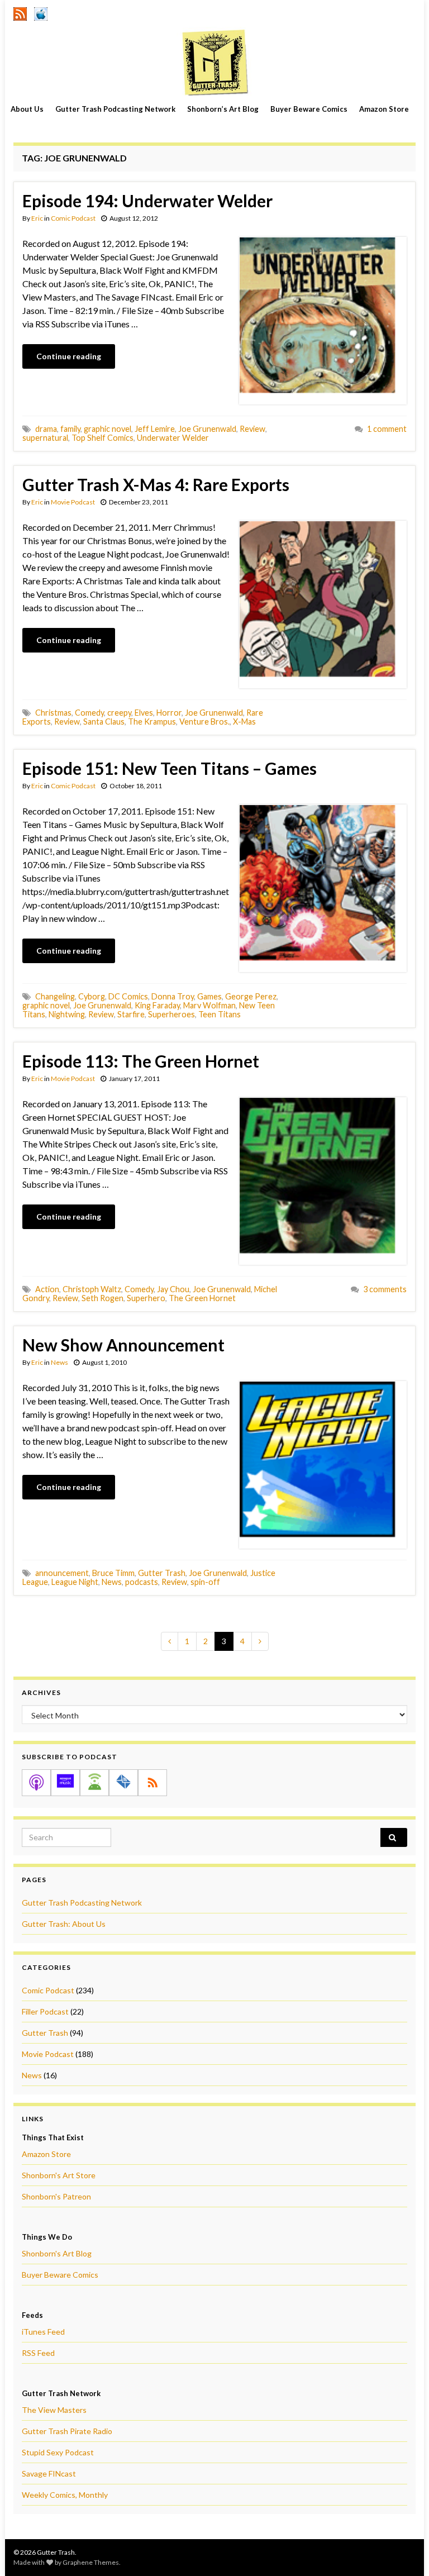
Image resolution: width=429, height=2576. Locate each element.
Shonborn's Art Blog (57, 2253)
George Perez (251, 996)
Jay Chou (173, 1289)
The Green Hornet (202, 1298)
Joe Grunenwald (207, 429)
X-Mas (244, 722)
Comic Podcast (73, 218)
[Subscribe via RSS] (152, 1783)
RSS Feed (38, 2353)
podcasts (142, 1582)
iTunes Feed (43, 2332)
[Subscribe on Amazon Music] (65, 1783)
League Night (75, 1582)
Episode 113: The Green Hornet (141, 1061)
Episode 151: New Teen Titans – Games (170, 768)
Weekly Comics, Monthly (65, 2495)
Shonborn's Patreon (56, 2196)
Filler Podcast (45, 2011)
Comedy (89, 713)
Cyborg (92, 996)
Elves (144, 713)
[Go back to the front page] (214, 62)
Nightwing (67, 1014)
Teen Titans (220, 1014)
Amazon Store (384, 109)
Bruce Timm (113, 1573)
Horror (169, 713)
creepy (119, 713)
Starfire (131, 1014)
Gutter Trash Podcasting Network (115, 109)
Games (209, 996)
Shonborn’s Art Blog (223, 109)
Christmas (53, 713)
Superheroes (171, 1014)
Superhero (146, 1298)
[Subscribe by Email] (123, 1783)
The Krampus (152, 722)
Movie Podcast (73, 502)
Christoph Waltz (92, 1289)
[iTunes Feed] (41, 12)
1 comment (387, 429)
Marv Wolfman (209, 1005)
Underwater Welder (173, 438)
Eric (37, 218)
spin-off (205, 1582)
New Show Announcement (123, 1345)
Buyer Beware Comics (309, 109)
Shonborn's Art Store (59, 2175)
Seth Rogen (103, 1298)
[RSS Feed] (20, 12)
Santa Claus (104, 722)
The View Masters (54, 2410)
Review (252, 429)
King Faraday (157, 1005)
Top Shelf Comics (103, 438)
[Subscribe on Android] (94, 1783)
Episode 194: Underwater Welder (147, 201)
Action (47, 1289)
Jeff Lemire (155, 429)
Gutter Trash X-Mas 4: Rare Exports (156, 484)
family (70, 429)
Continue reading (69, 356)
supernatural (45, 438)
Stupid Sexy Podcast (58, 2452)
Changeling (55, 996)
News (59, 1362)
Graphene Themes (91, 2562)
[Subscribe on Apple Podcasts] (36, 1783)
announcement (62, 1573)
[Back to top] (404, 2551)
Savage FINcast (49, 2473)
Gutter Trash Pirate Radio (67, 2431)
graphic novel (108, 429)
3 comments (385, 1289)
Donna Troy (173, 996)
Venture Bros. (204, 722)
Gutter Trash (162, 1573)
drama (46, 429)
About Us (27, 109)
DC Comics (128, 996)
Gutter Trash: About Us (64, 1924)
